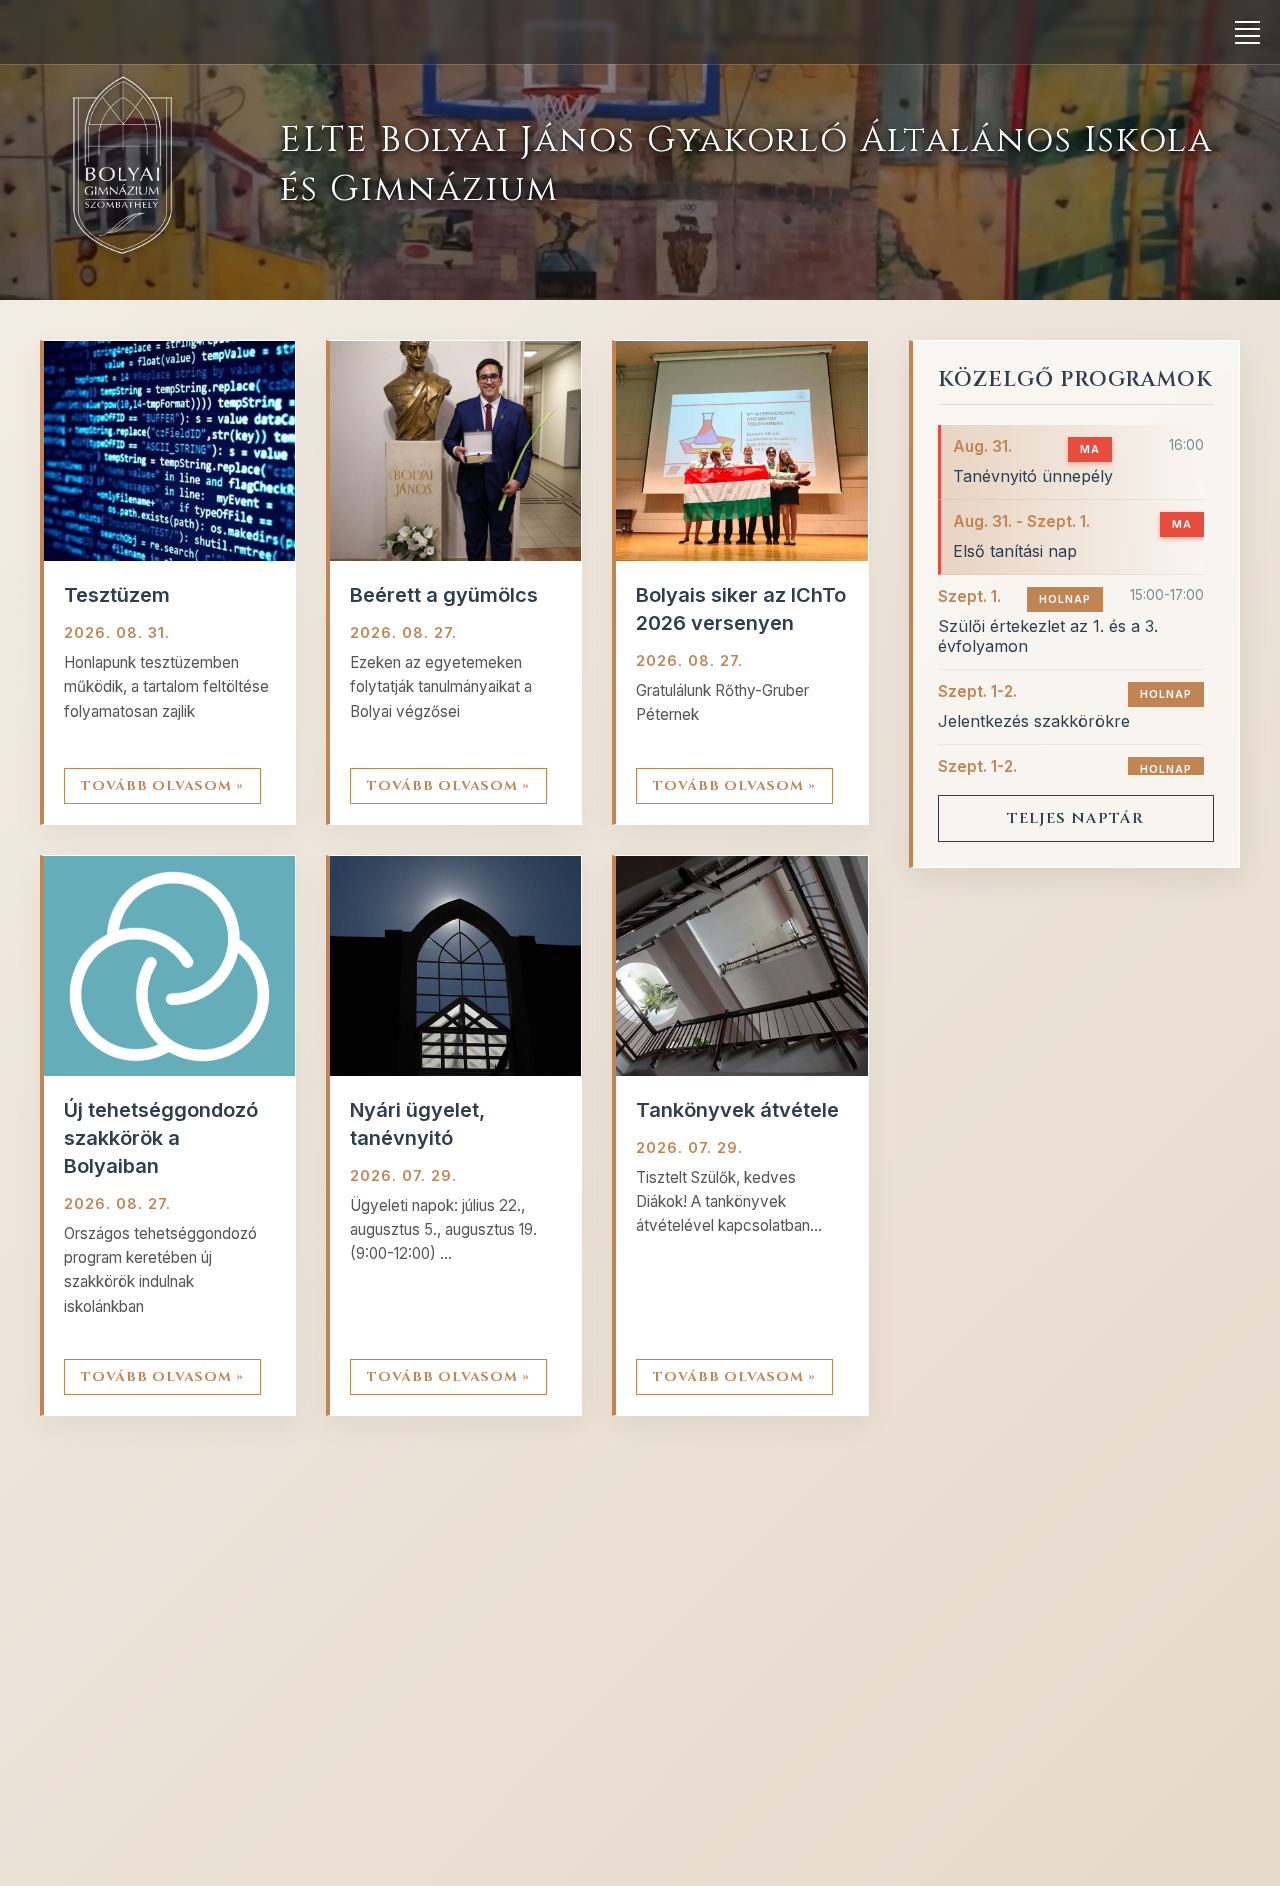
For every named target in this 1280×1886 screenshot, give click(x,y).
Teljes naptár (1075, 818)
